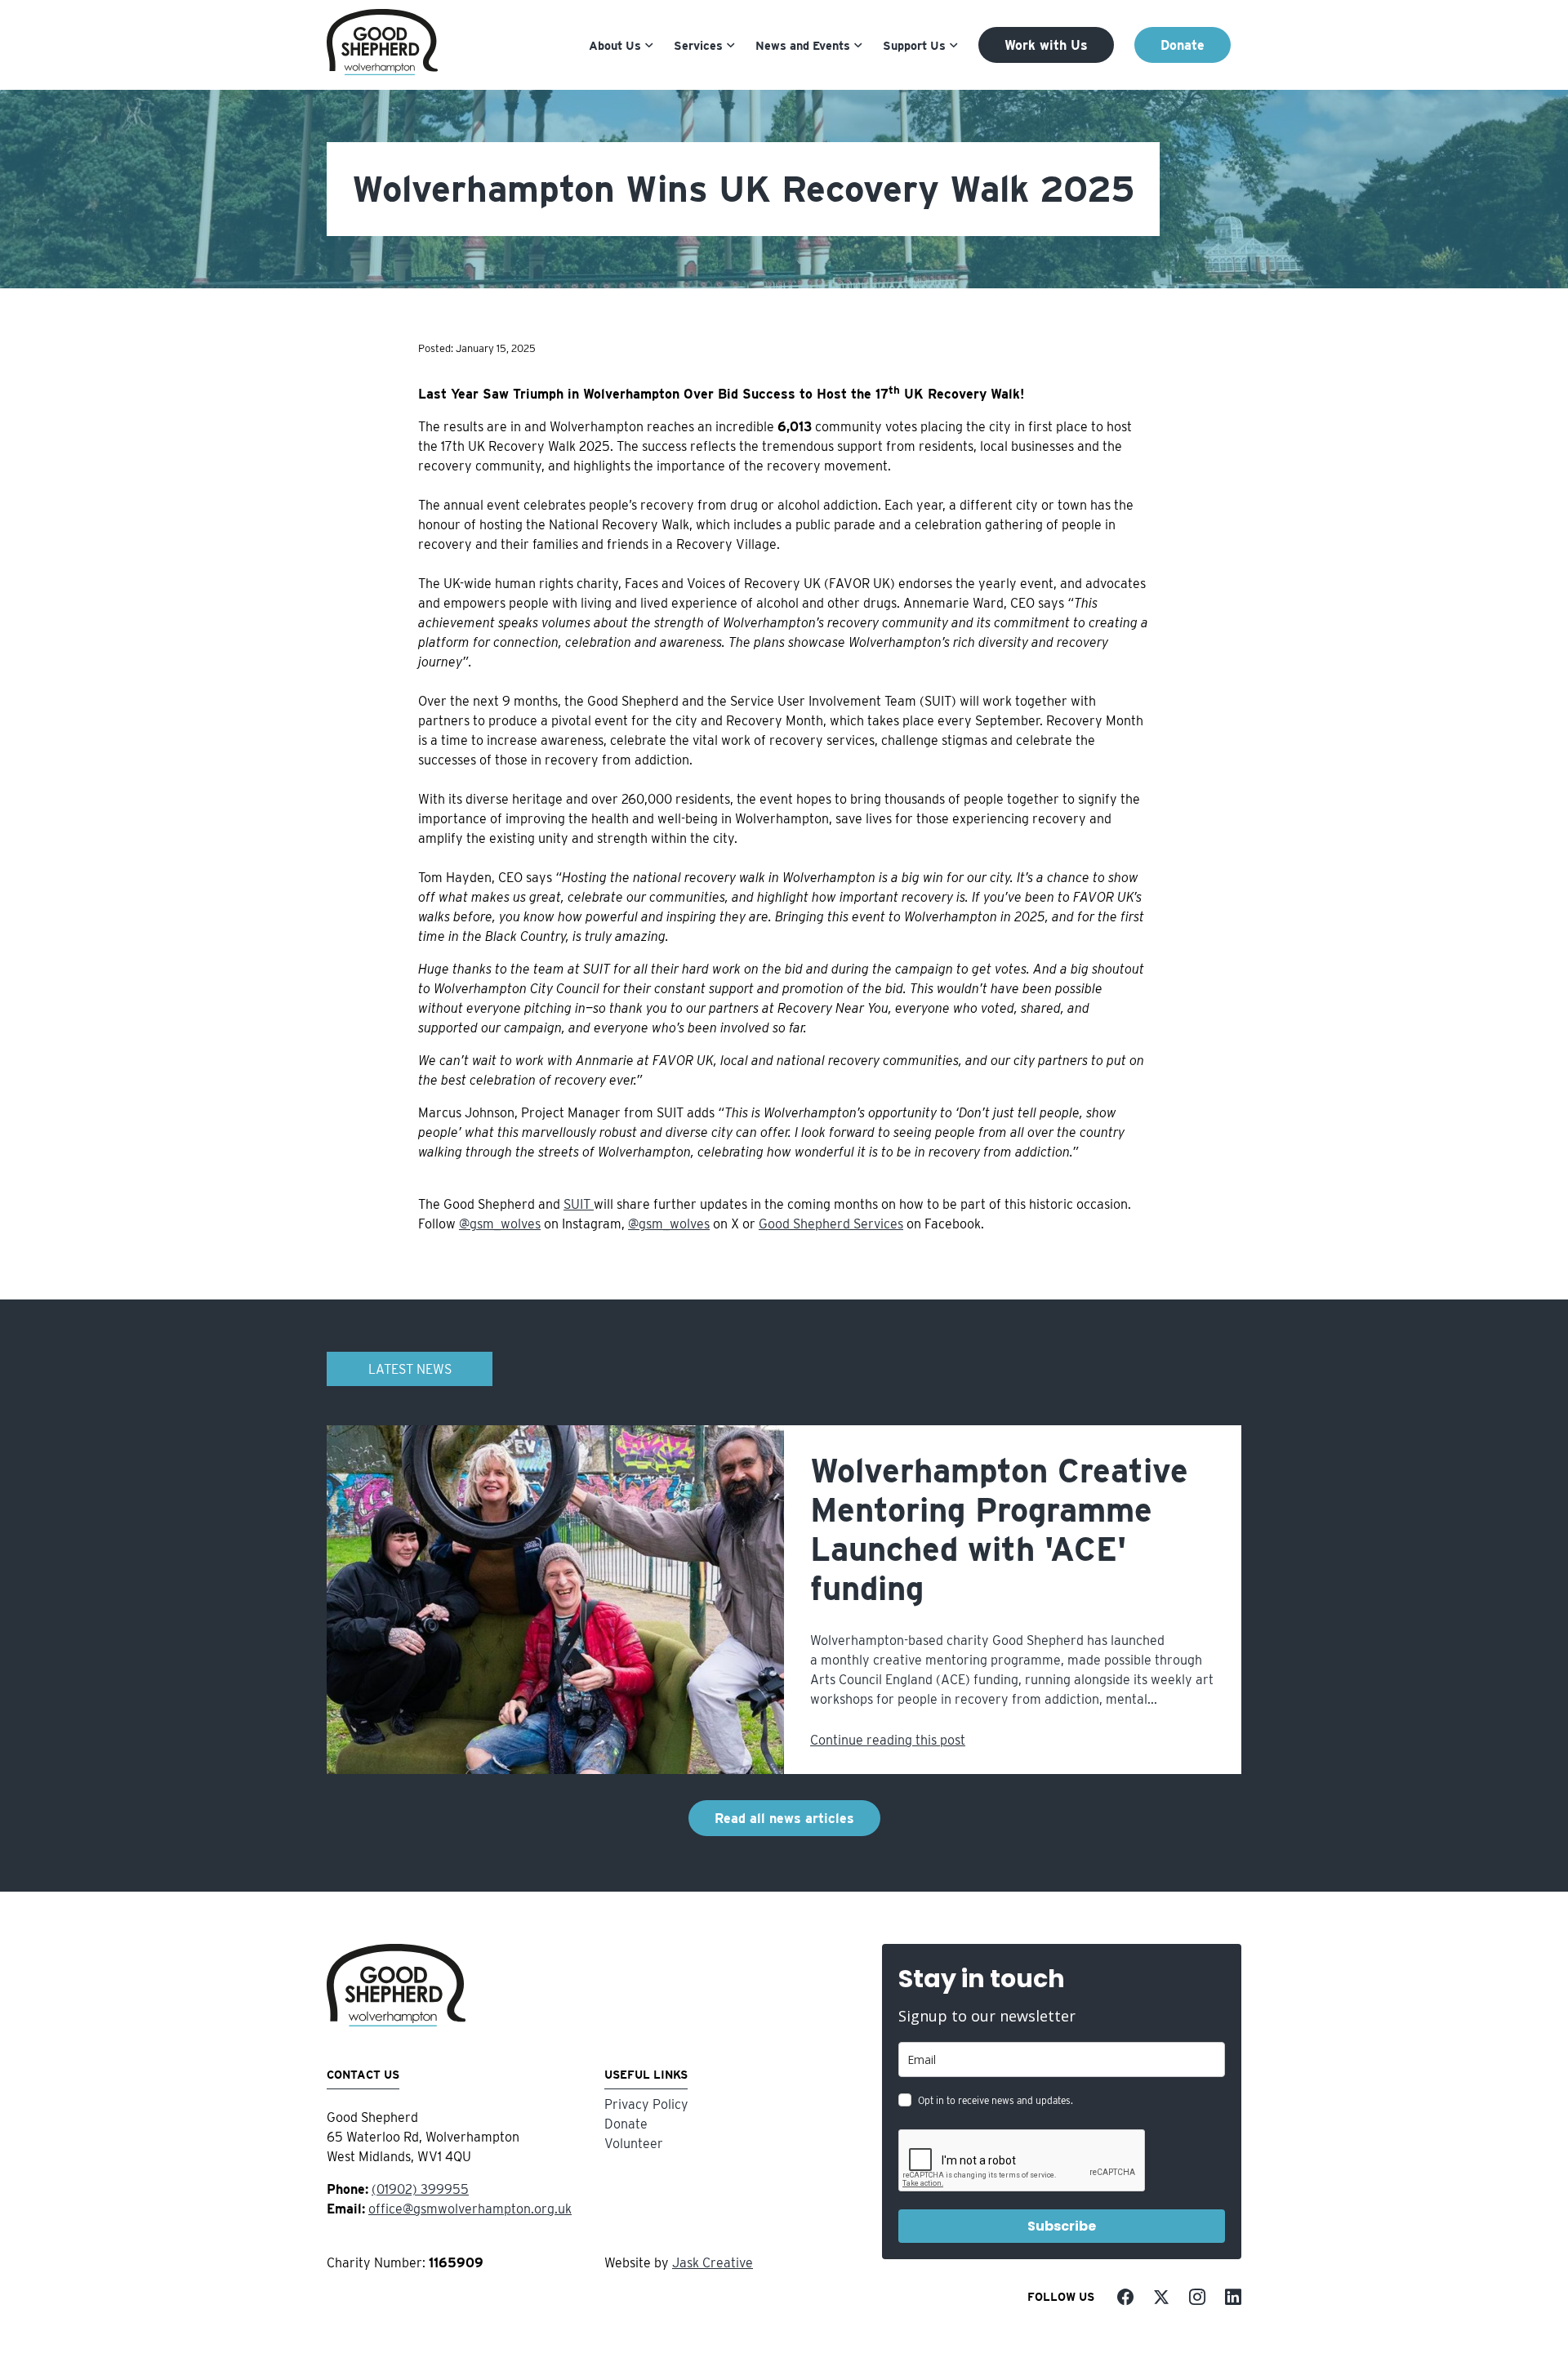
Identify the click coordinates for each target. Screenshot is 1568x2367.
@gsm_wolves (500, 1224)
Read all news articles (784, 1819)
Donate (1183, 45)
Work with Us (1046, 45)
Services (698, 45)
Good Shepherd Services (831, 1224)
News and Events (803, 45)
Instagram (1197, 2297)
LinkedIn (1233, 2297)
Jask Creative (713, 2263)
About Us (615, 45)
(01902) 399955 (420, 2189)
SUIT (579, 1204)
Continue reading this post (888, 1740)
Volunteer (634, 2144)
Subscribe (1062, 2226)
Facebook (1125, 2297)
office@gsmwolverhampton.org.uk (470, 2209)
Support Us (914, 45)
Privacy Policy (646, 2104)
